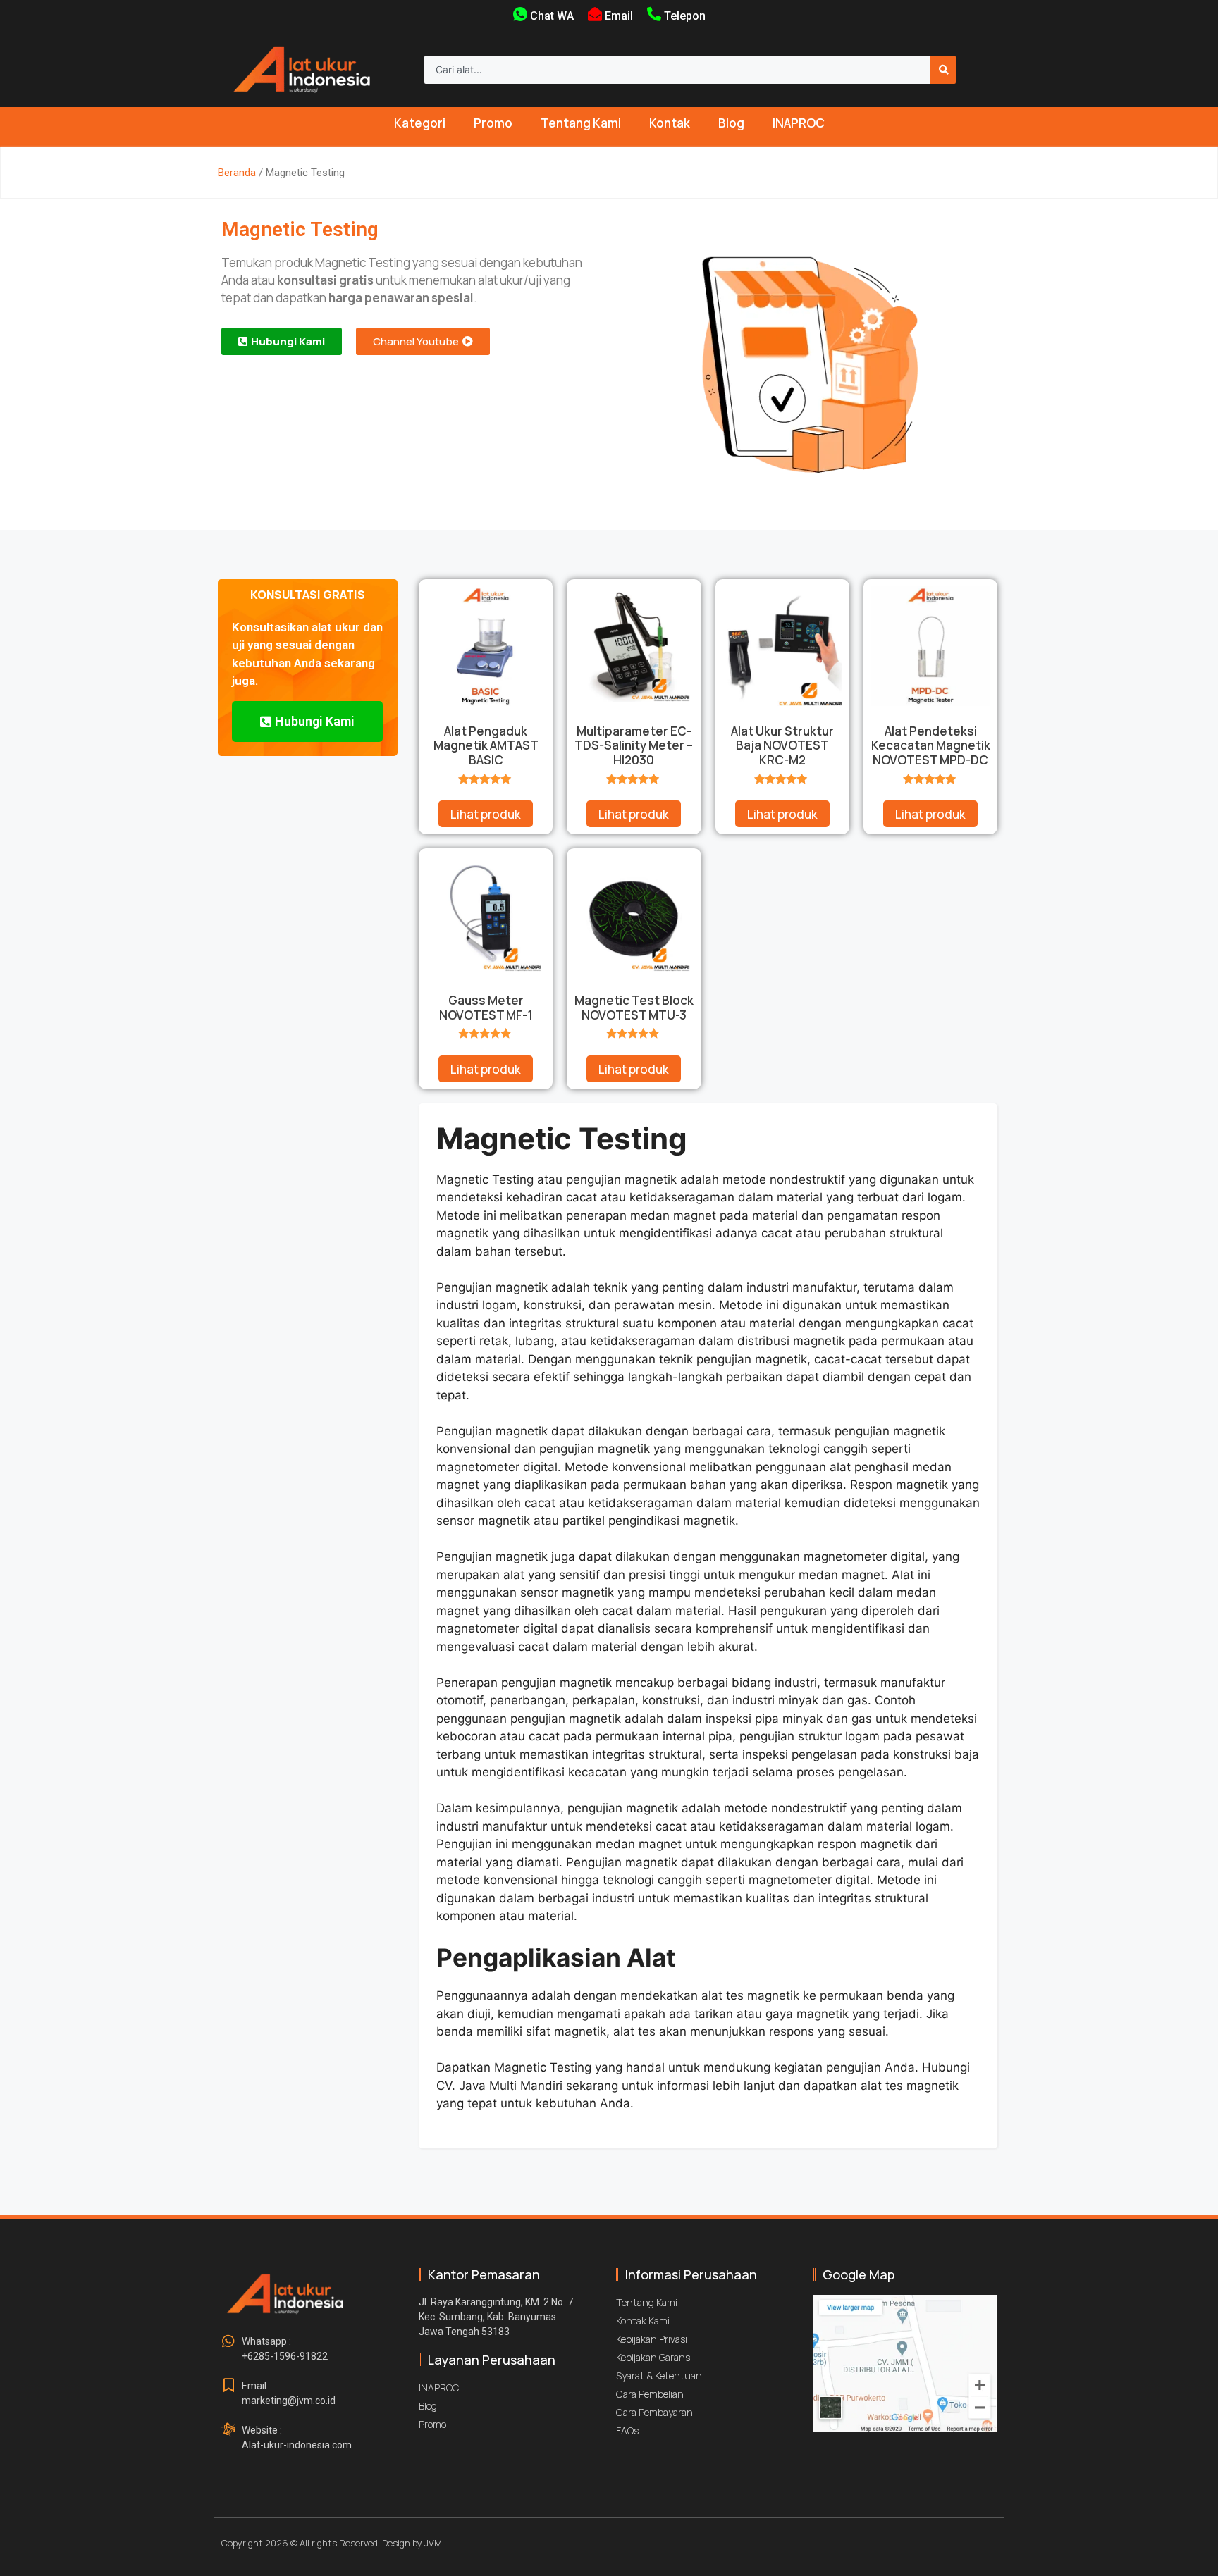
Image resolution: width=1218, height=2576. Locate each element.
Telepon (685, 16)
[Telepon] (654, 14)
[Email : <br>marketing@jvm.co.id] (228, 2386)
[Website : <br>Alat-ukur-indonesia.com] (228, 2430)
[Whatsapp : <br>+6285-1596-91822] (228, 2341)
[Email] (595, 14)
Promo (493, 123)
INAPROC (799, 123)
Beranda (237, 173)
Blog (731, 123)
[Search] (943, 70)
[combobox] (677, 70)
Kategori (420, 123)
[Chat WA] (520, 14)
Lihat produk (486, 814)
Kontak (670, 123)
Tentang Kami (581, 123)
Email (619, 16)
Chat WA (552, 16)
